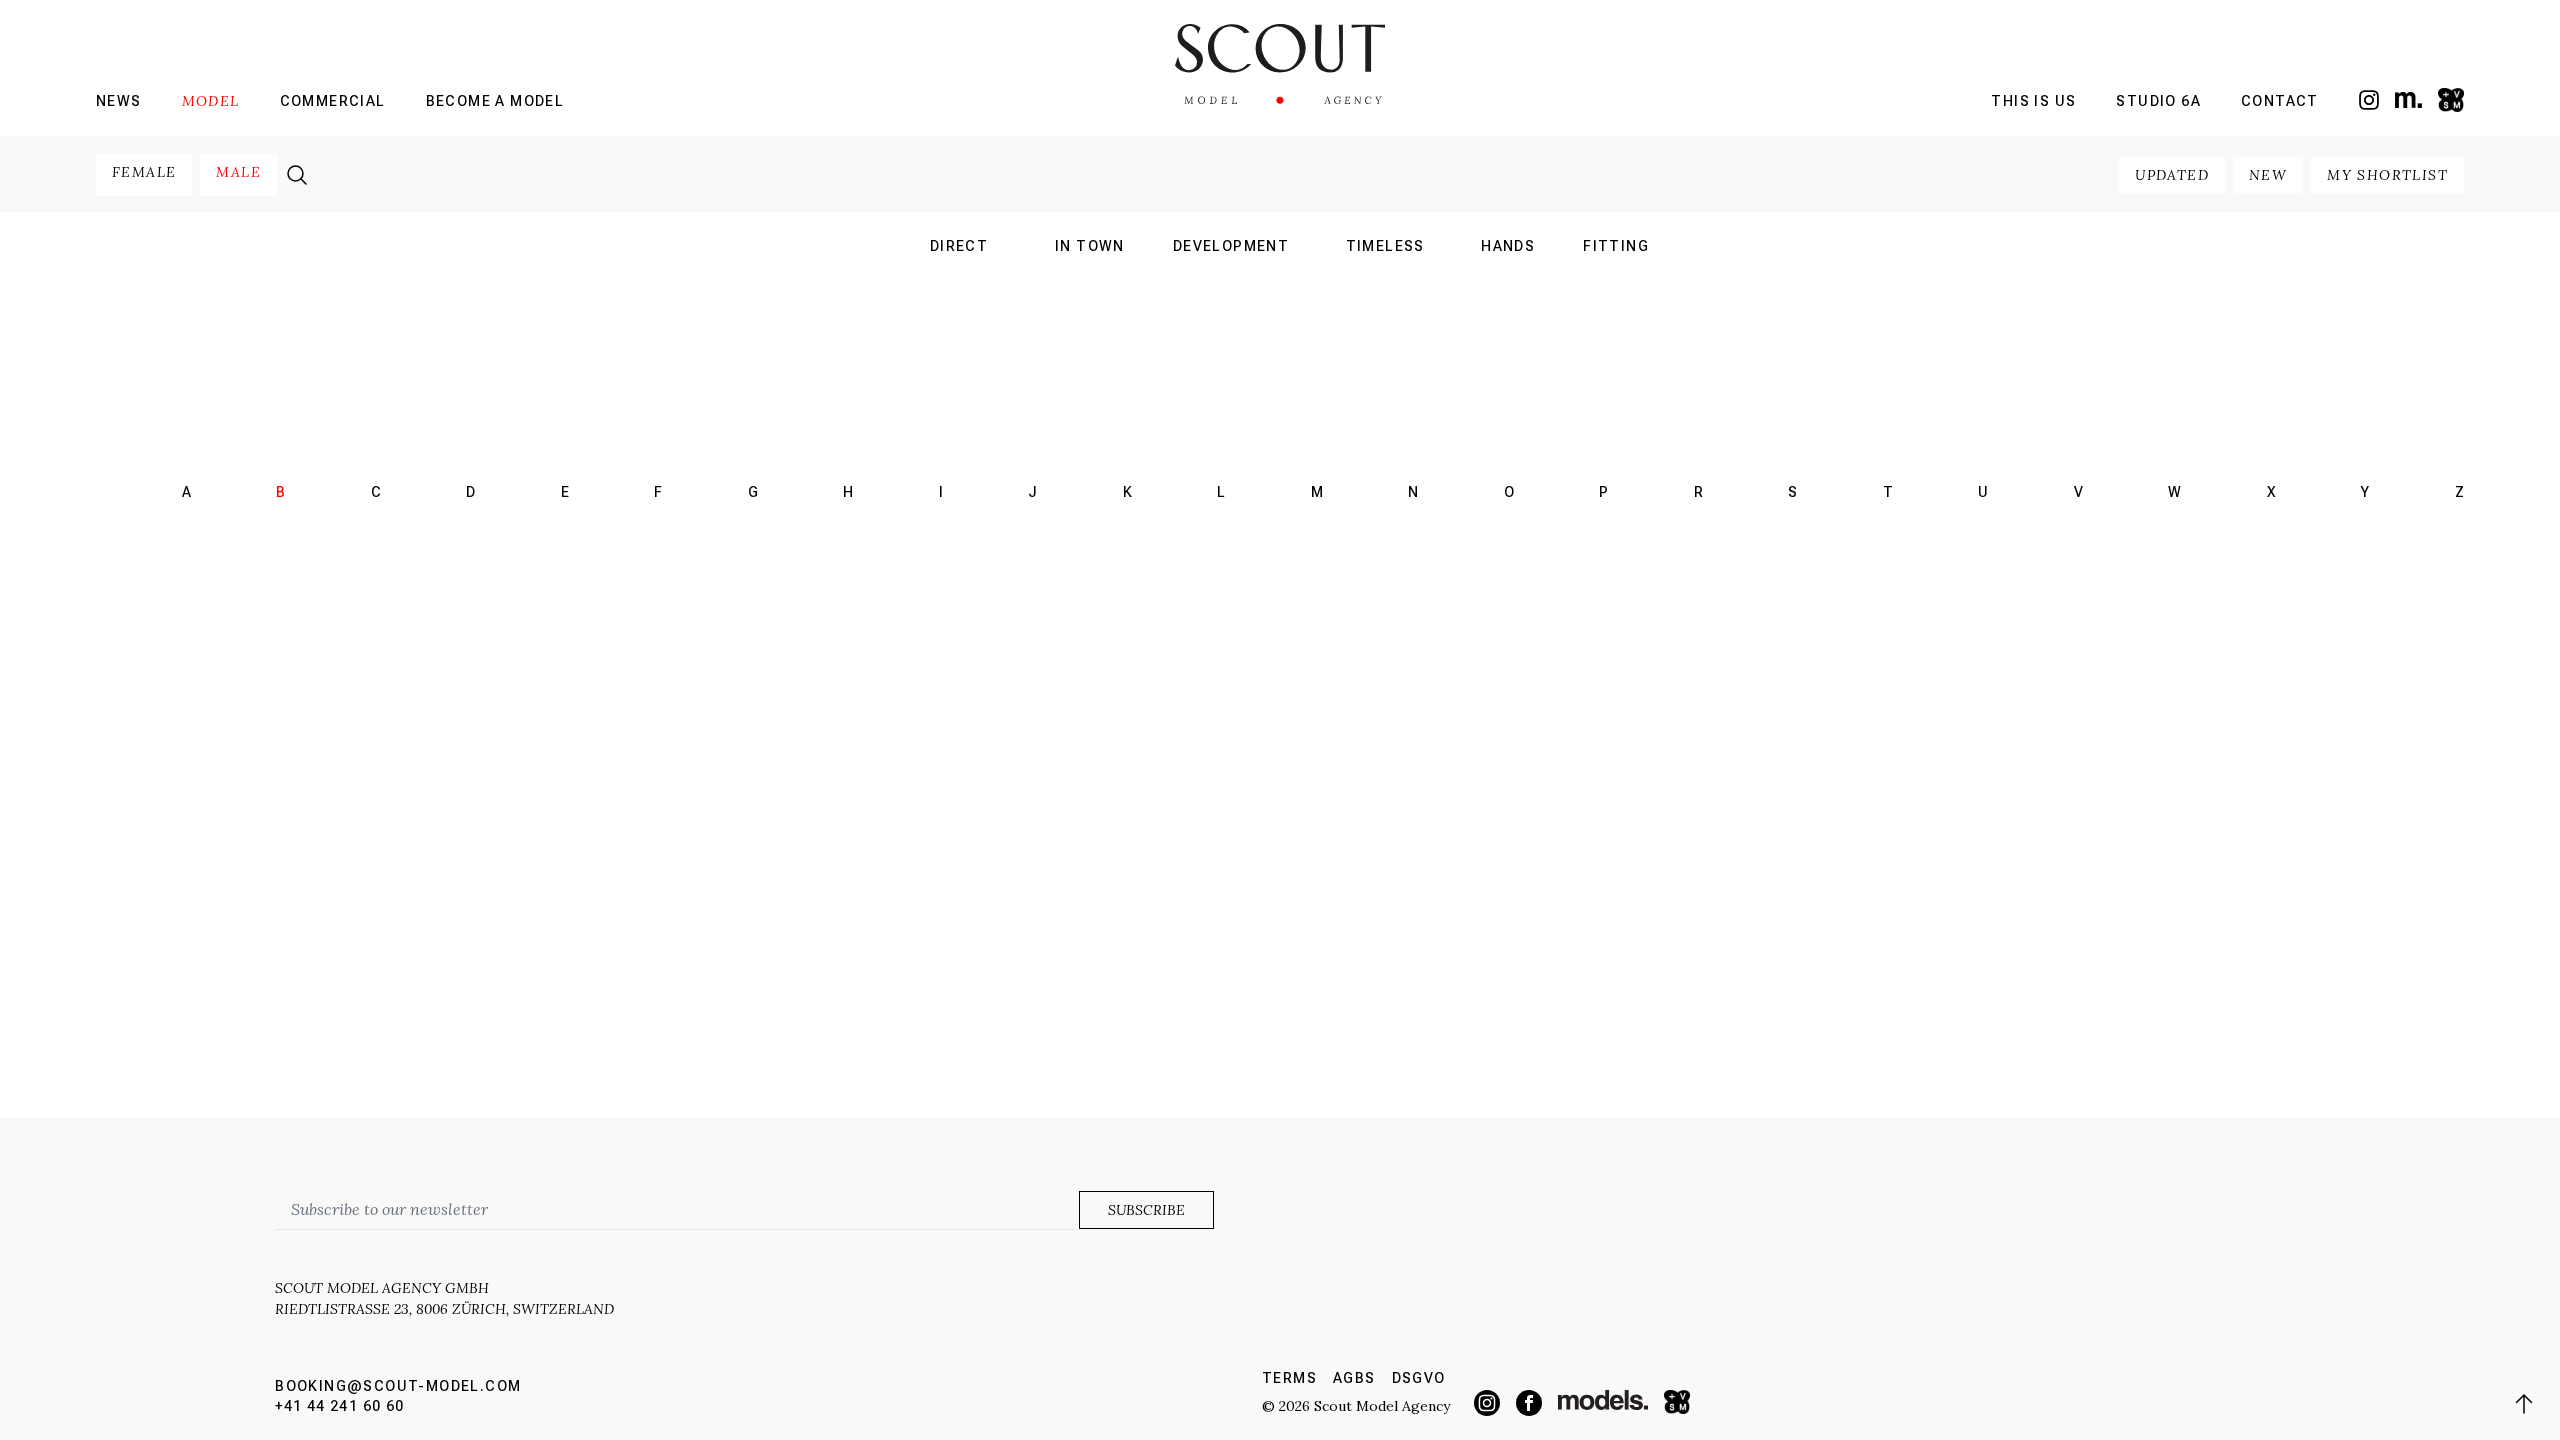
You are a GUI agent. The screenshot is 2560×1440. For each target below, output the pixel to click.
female (144, 172)
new (2268, 175)
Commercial (333, 101)
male (238, 172)
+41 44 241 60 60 (339, 1406)
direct (959, 246)
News (119, 101)
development (1231, 246)
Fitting (1616, 246)
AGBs (1354, 1378)
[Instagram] (2369, 100)
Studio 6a (2158, 101)
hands (1508, 246)
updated (2172, 175)
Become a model (495, 101)
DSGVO (1419, 1378)
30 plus (1385, 276)
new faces (959, 302)
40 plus (1385, 302)
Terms (1289, 1378)
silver (1385, 327)
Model (211, 101)
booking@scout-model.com (398, 1386)
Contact (2280, 101)
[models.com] (2409, 99)
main (959, 276)
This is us (2033, 101)
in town (1090, 246)
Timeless (1385, 246)
